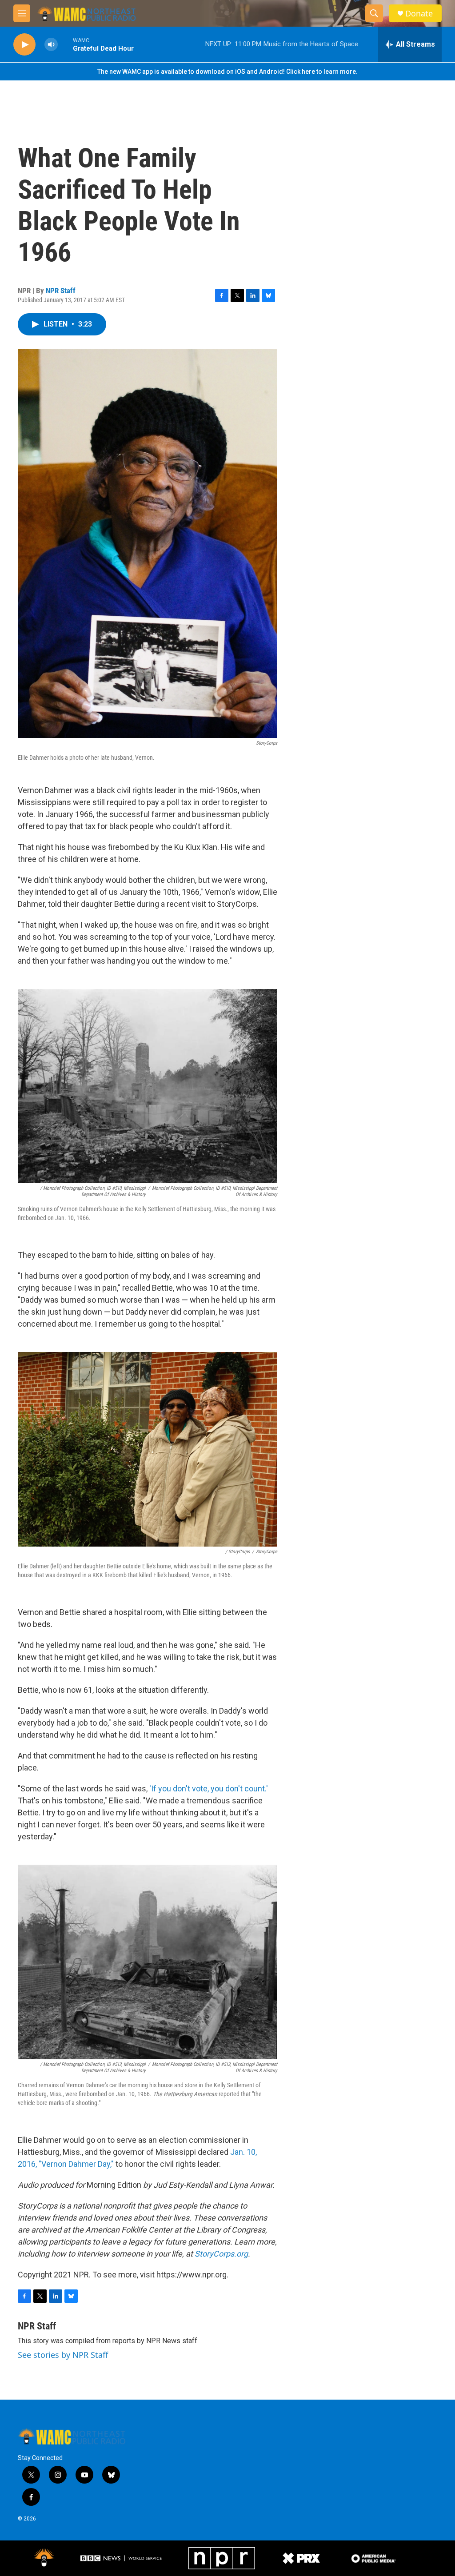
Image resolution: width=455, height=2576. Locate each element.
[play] (24, 45)
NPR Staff (61, 291)
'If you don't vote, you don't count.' (209, 1788)
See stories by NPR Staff (63, 2355)
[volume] (51, 45)
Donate (419, 14)
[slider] (65, 44)
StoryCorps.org (221, 2254)
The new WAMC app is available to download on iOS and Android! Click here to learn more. (227, 72)
